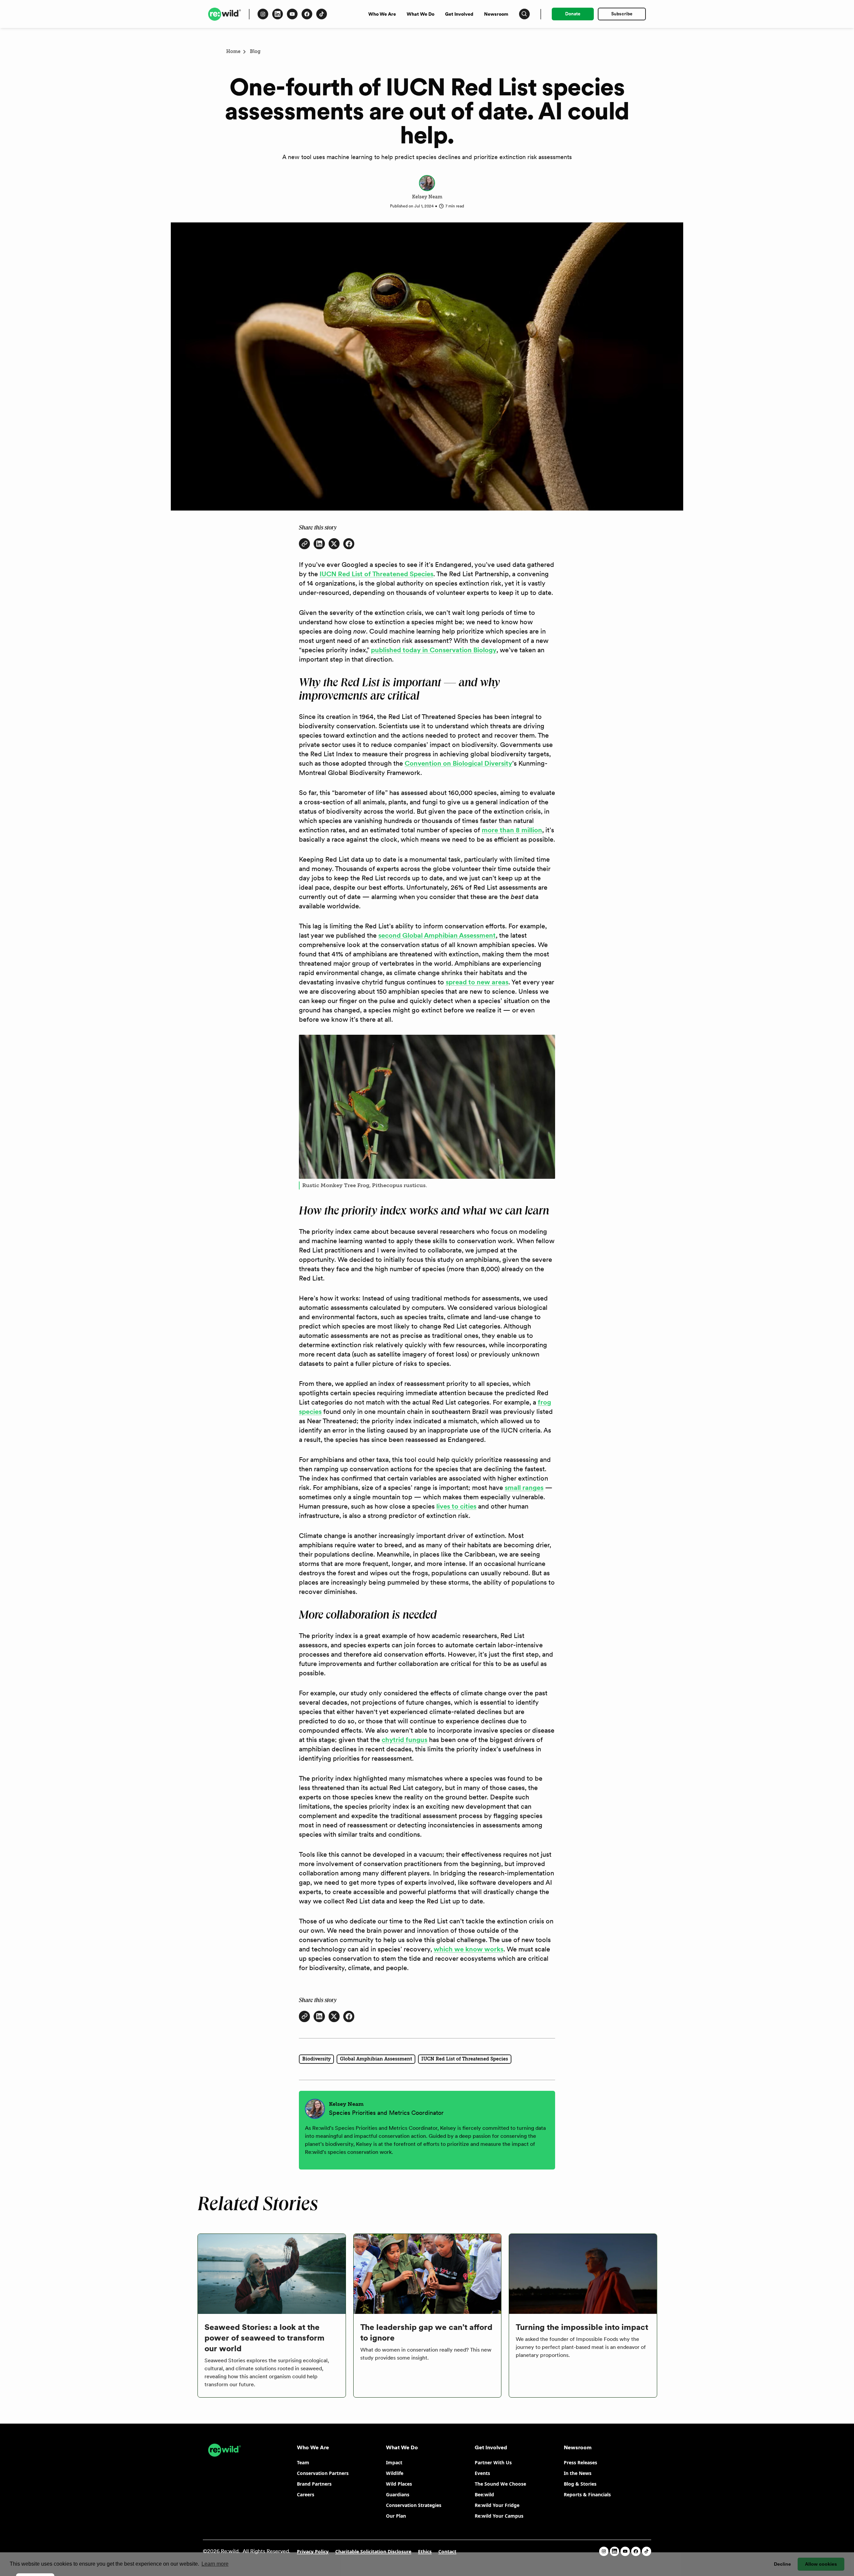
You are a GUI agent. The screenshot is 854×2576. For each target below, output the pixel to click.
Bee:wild (484, 2494)
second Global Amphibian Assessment (437, 935)
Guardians (398, 2494)
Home (233, 52)
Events (482, 2473)
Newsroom (496, 14)
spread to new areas (477, 982)
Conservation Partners (323, 2473)
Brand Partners (314, 2484)
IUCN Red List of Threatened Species (376, 574)
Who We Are (382, 14)
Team (303, 2462)
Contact (447, 2551)
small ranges (524, 1488)
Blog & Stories (580, 2484)
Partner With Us (493, 2462)
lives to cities (456, 1506)
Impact (394, 2462)
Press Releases (580, 2462)
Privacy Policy (313, 2551)
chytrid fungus (404, 1740)
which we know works (469, 1949)
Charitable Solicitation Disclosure (373, 2551)
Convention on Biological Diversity (458, 763)
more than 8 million (512, 830)
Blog (255, 52)
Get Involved (459, 14)
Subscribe (622, 14)
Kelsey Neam (427, 197)
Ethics (425, 2551)
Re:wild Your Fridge (497, 2505)
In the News (578, 2473)
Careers (306, 2494)
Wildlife (395, 2473)
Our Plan (396, 2516)
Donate (573, 14)
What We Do (420, 14)
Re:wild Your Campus (499, 2516)
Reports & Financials (587, 2494)
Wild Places (399, 2484)
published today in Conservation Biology (434, 650)
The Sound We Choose (500, 2484)
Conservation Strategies (414, 2505)
